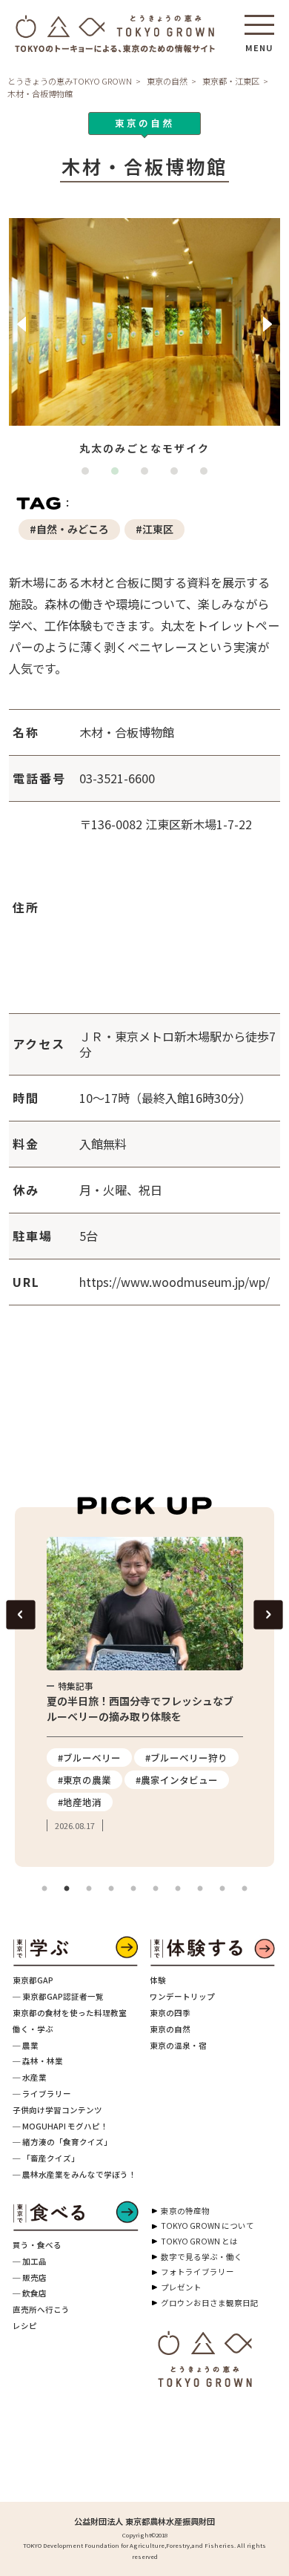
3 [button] (148, 475)
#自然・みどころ (69, 529)
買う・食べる (37, 2245)
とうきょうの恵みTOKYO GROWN (70, 81)
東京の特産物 (185, 2211)
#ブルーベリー (89, 1758)
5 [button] (207, 475)
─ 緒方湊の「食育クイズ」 (62, 2142)
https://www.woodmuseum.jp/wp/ (175, 1282)
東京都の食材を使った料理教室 (70, 2013)
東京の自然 (167, 81)
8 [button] (200, 1889)
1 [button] (89, 475)
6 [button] (156, 1889)
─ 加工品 (30, 2261)
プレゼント (181, 2287)
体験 (158, 1980)
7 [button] (178, 1889)
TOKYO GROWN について (207, 2226)
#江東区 (155, 529)
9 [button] (222, 1889)
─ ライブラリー (42, 2094)
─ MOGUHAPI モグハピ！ (60, 2126)
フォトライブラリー (197, 2272)
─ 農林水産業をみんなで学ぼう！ (74, 2174)
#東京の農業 (84, 1780)
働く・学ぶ (33, 2029)
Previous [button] (21, 324)
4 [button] (178, 475)
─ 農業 (26, 2045)
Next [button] (268, 324)
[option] (145, 339)
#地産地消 (80, 1802)
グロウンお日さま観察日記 (210, 2303)
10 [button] (245, 1889)
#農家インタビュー (177, 1780)
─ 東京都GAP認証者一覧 (58, 1996)
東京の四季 (170, 2013)
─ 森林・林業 (38, 2061)
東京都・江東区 (231, 81)
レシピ (25, 2326)
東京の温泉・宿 (178, 2045)
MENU (259, 43)
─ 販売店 (30, 2277)
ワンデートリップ (182, 1996)
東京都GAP (33, 1980)
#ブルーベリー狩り (186, 1758)
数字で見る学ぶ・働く (202, 2257)
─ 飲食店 (30, 2293)
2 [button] (119, 475)
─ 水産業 (30, 2077)
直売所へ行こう (41, 2309)
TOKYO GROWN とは (199, 2241)
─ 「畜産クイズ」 (46, 2158)
